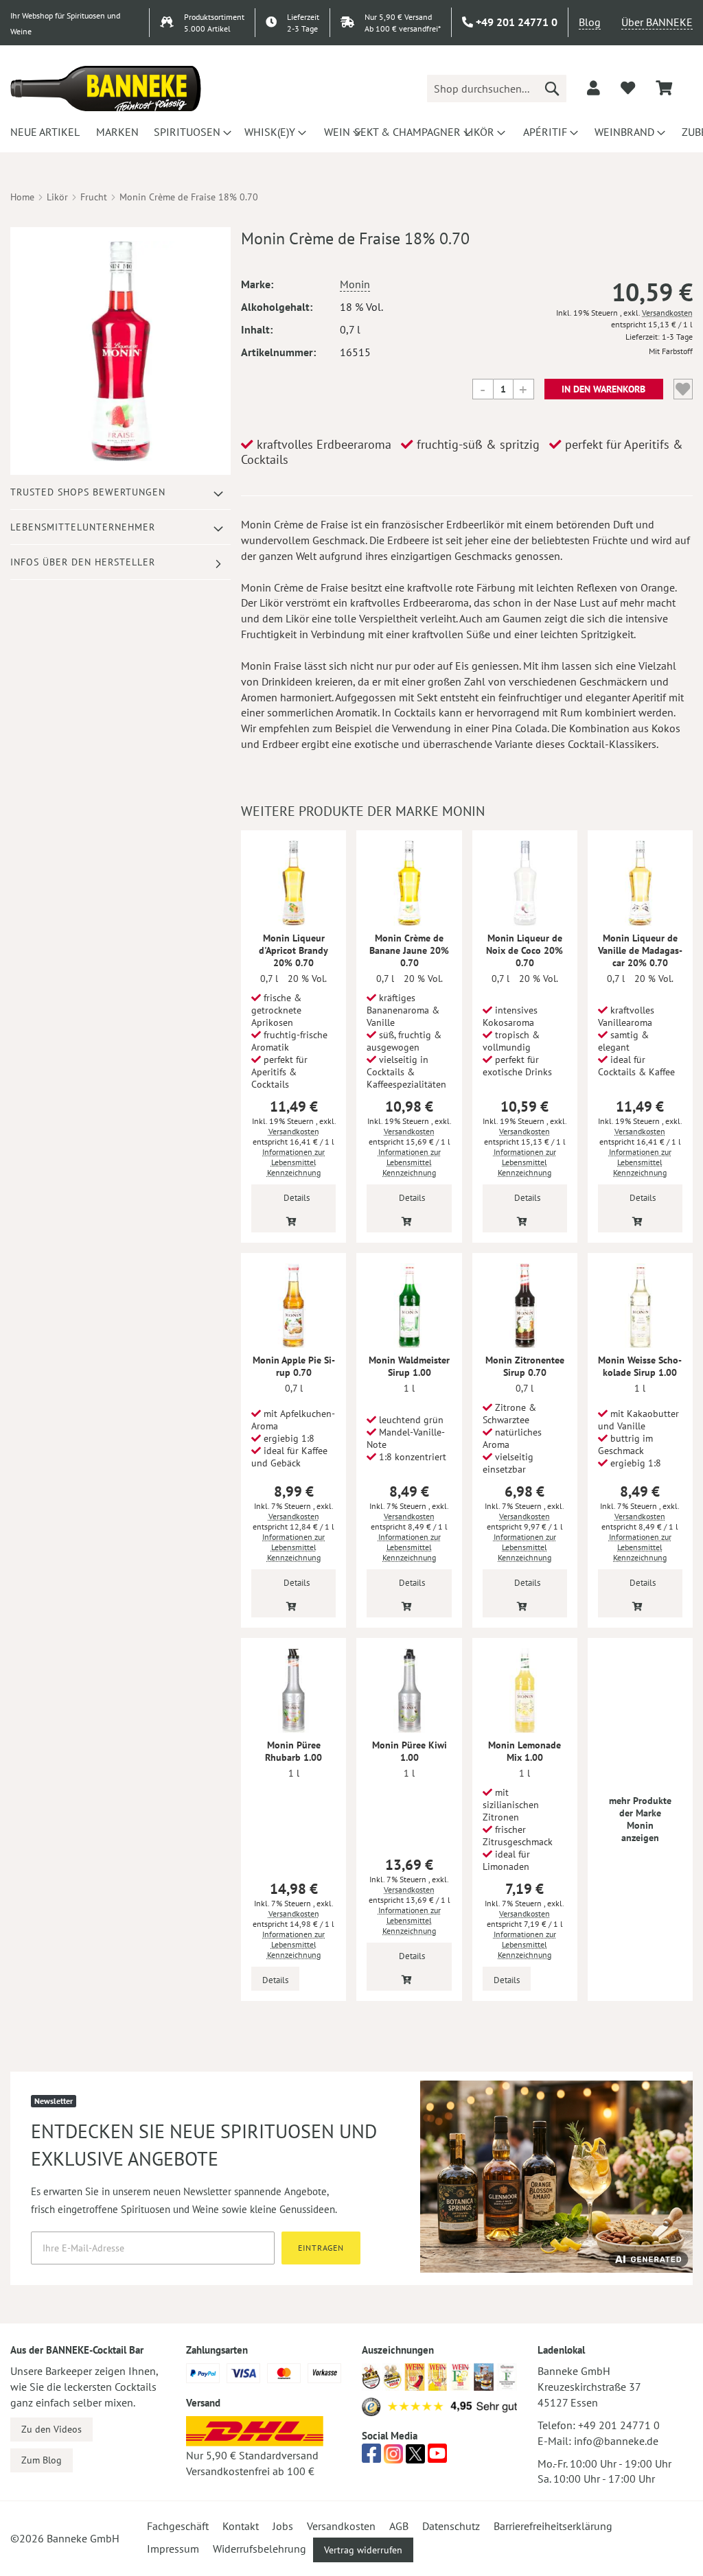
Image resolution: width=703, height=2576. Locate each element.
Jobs (283, 2526)
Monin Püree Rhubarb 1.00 (293, 1751)
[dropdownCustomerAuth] (593, 88)
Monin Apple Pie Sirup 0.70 (294, 1366)
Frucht (94, 197)
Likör (57, 197)
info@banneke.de (616, 2441)
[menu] (351, 132)
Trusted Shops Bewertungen (88, 492)
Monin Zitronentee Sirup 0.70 (525, 1366)
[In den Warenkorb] (291, 1220)
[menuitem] (43, 132)
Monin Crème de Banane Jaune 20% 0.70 (409, 950)
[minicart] (664, 88)
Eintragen (321, 2248)
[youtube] (437, 2457)
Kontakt (241, 2526)
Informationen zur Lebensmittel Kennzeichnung (293, 1162)
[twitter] (415, 2457)
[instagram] (393, 2457)
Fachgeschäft (178, 2526)
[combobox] (497, 89)
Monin (355, 284)
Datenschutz (451, 2526)
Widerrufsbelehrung (260, 2549)
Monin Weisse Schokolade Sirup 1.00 (640, 1366)
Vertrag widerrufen (363, 2550)
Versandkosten (667, 313)
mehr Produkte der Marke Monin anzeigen (640, 1819)
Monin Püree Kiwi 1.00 (410, 1751)
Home (22, 197)
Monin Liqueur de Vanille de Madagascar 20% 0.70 (640, 950)
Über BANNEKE (657, 22)
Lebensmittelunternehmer (83, 527)
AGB (399, 2526)
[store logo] (106, 89)
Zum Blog (42, 2460)
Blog (590, 22)
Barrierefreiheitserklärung (553, 2526)
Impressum (173, 2549)
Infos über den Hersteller (83, 562)
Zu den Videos (51, 2429)
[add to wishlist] (628, 88)
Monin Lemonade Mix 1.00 (525, 1751)
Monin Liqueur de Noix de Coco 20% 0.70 (525, 950)
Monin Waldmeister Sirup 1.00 (409, 1366)
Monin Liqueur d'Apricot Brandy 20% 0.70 (293, 950)
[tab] (120, 492)
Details (297, 1198)
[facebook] (371, 2457)
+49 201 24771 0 (619, 2425)
